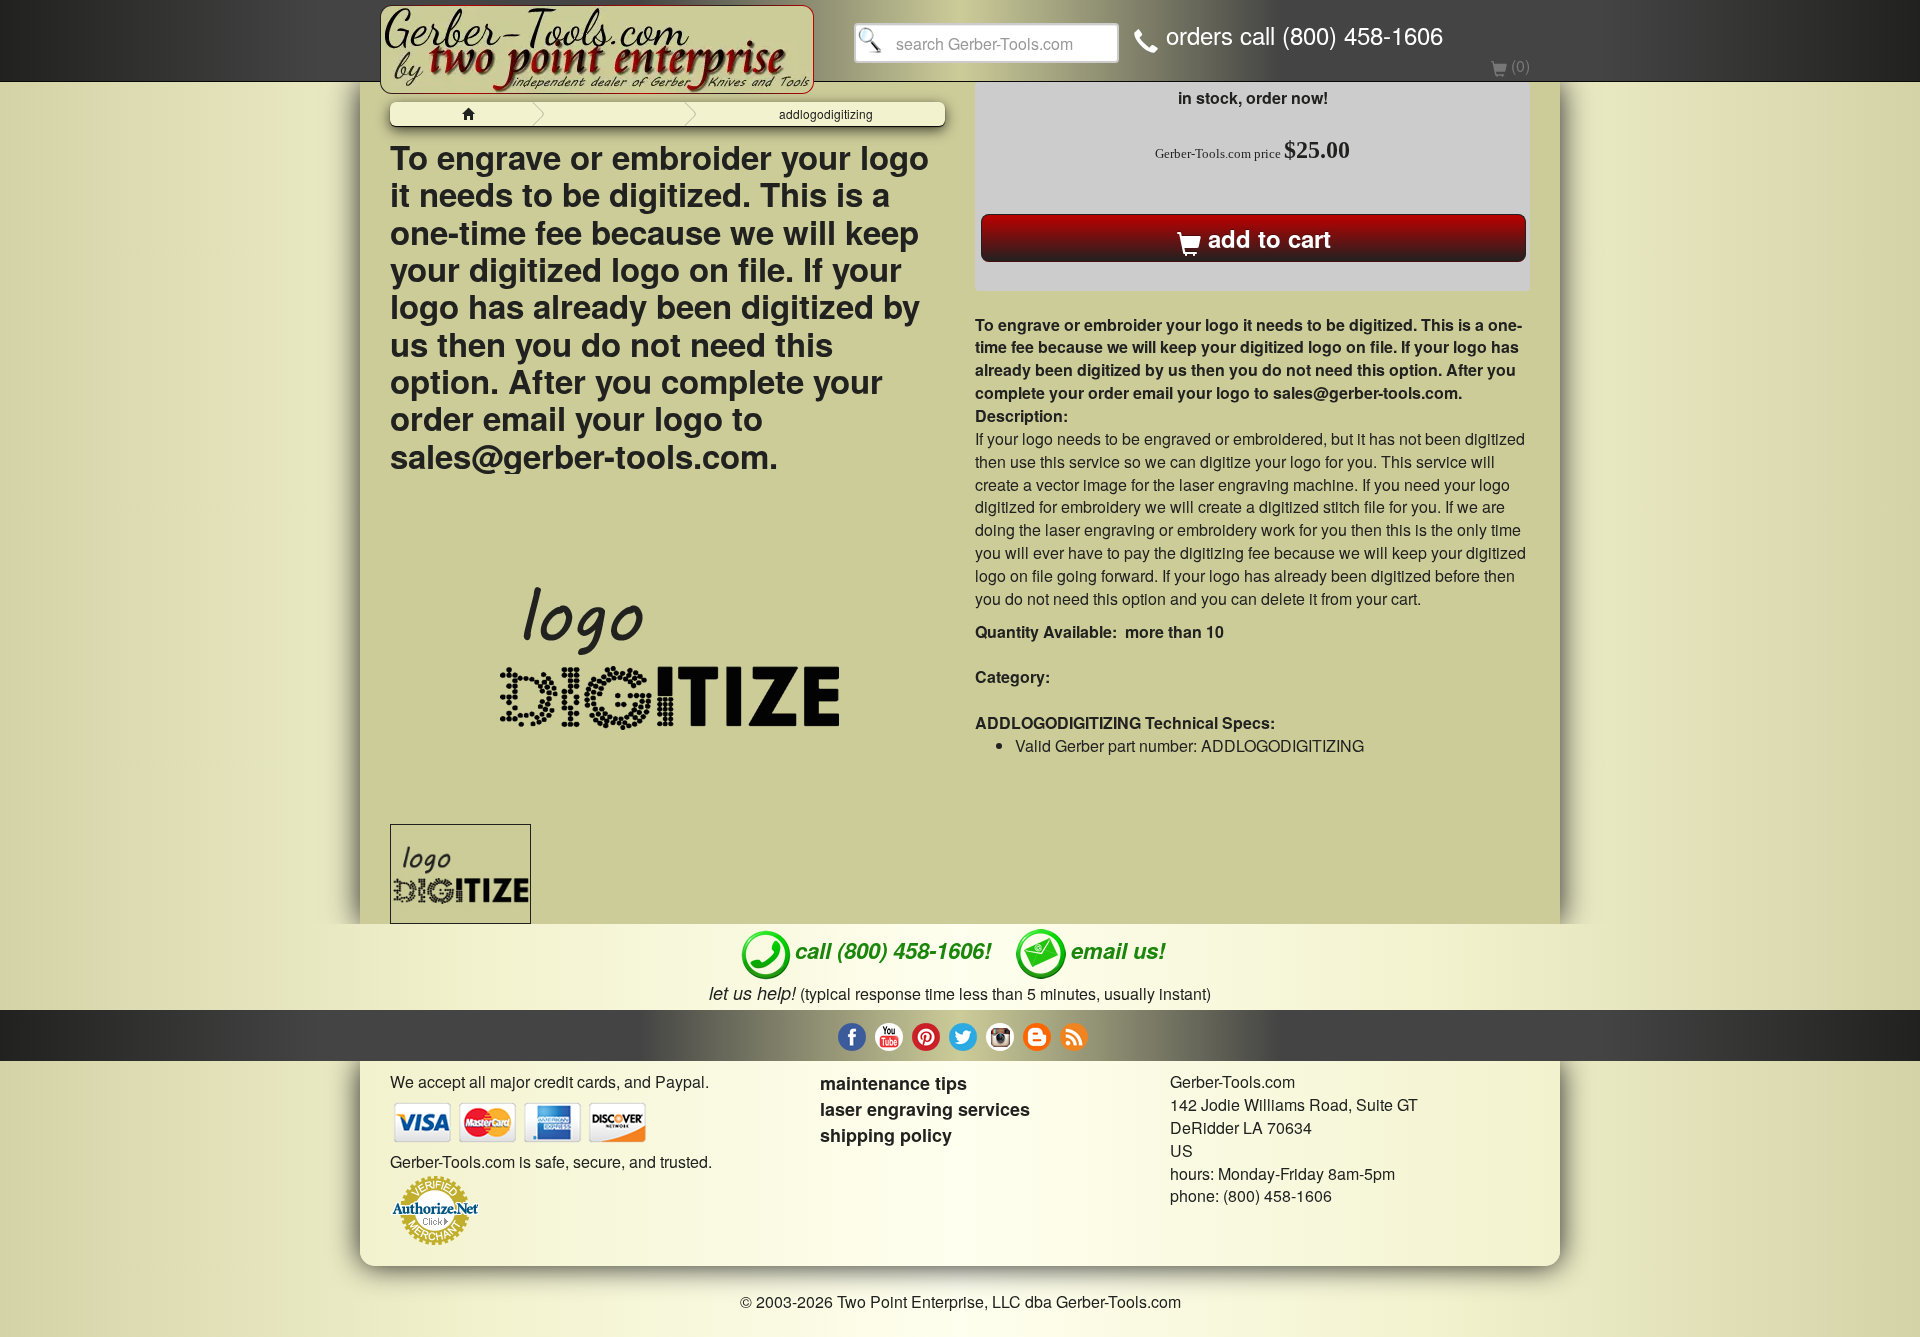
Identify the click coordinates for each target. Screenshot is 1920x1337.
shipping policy (886, 1135)
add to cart (1266, 238)
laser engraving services (925, 1109)
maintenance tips (893, 1083)
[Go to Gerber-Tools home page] (597, 40)
